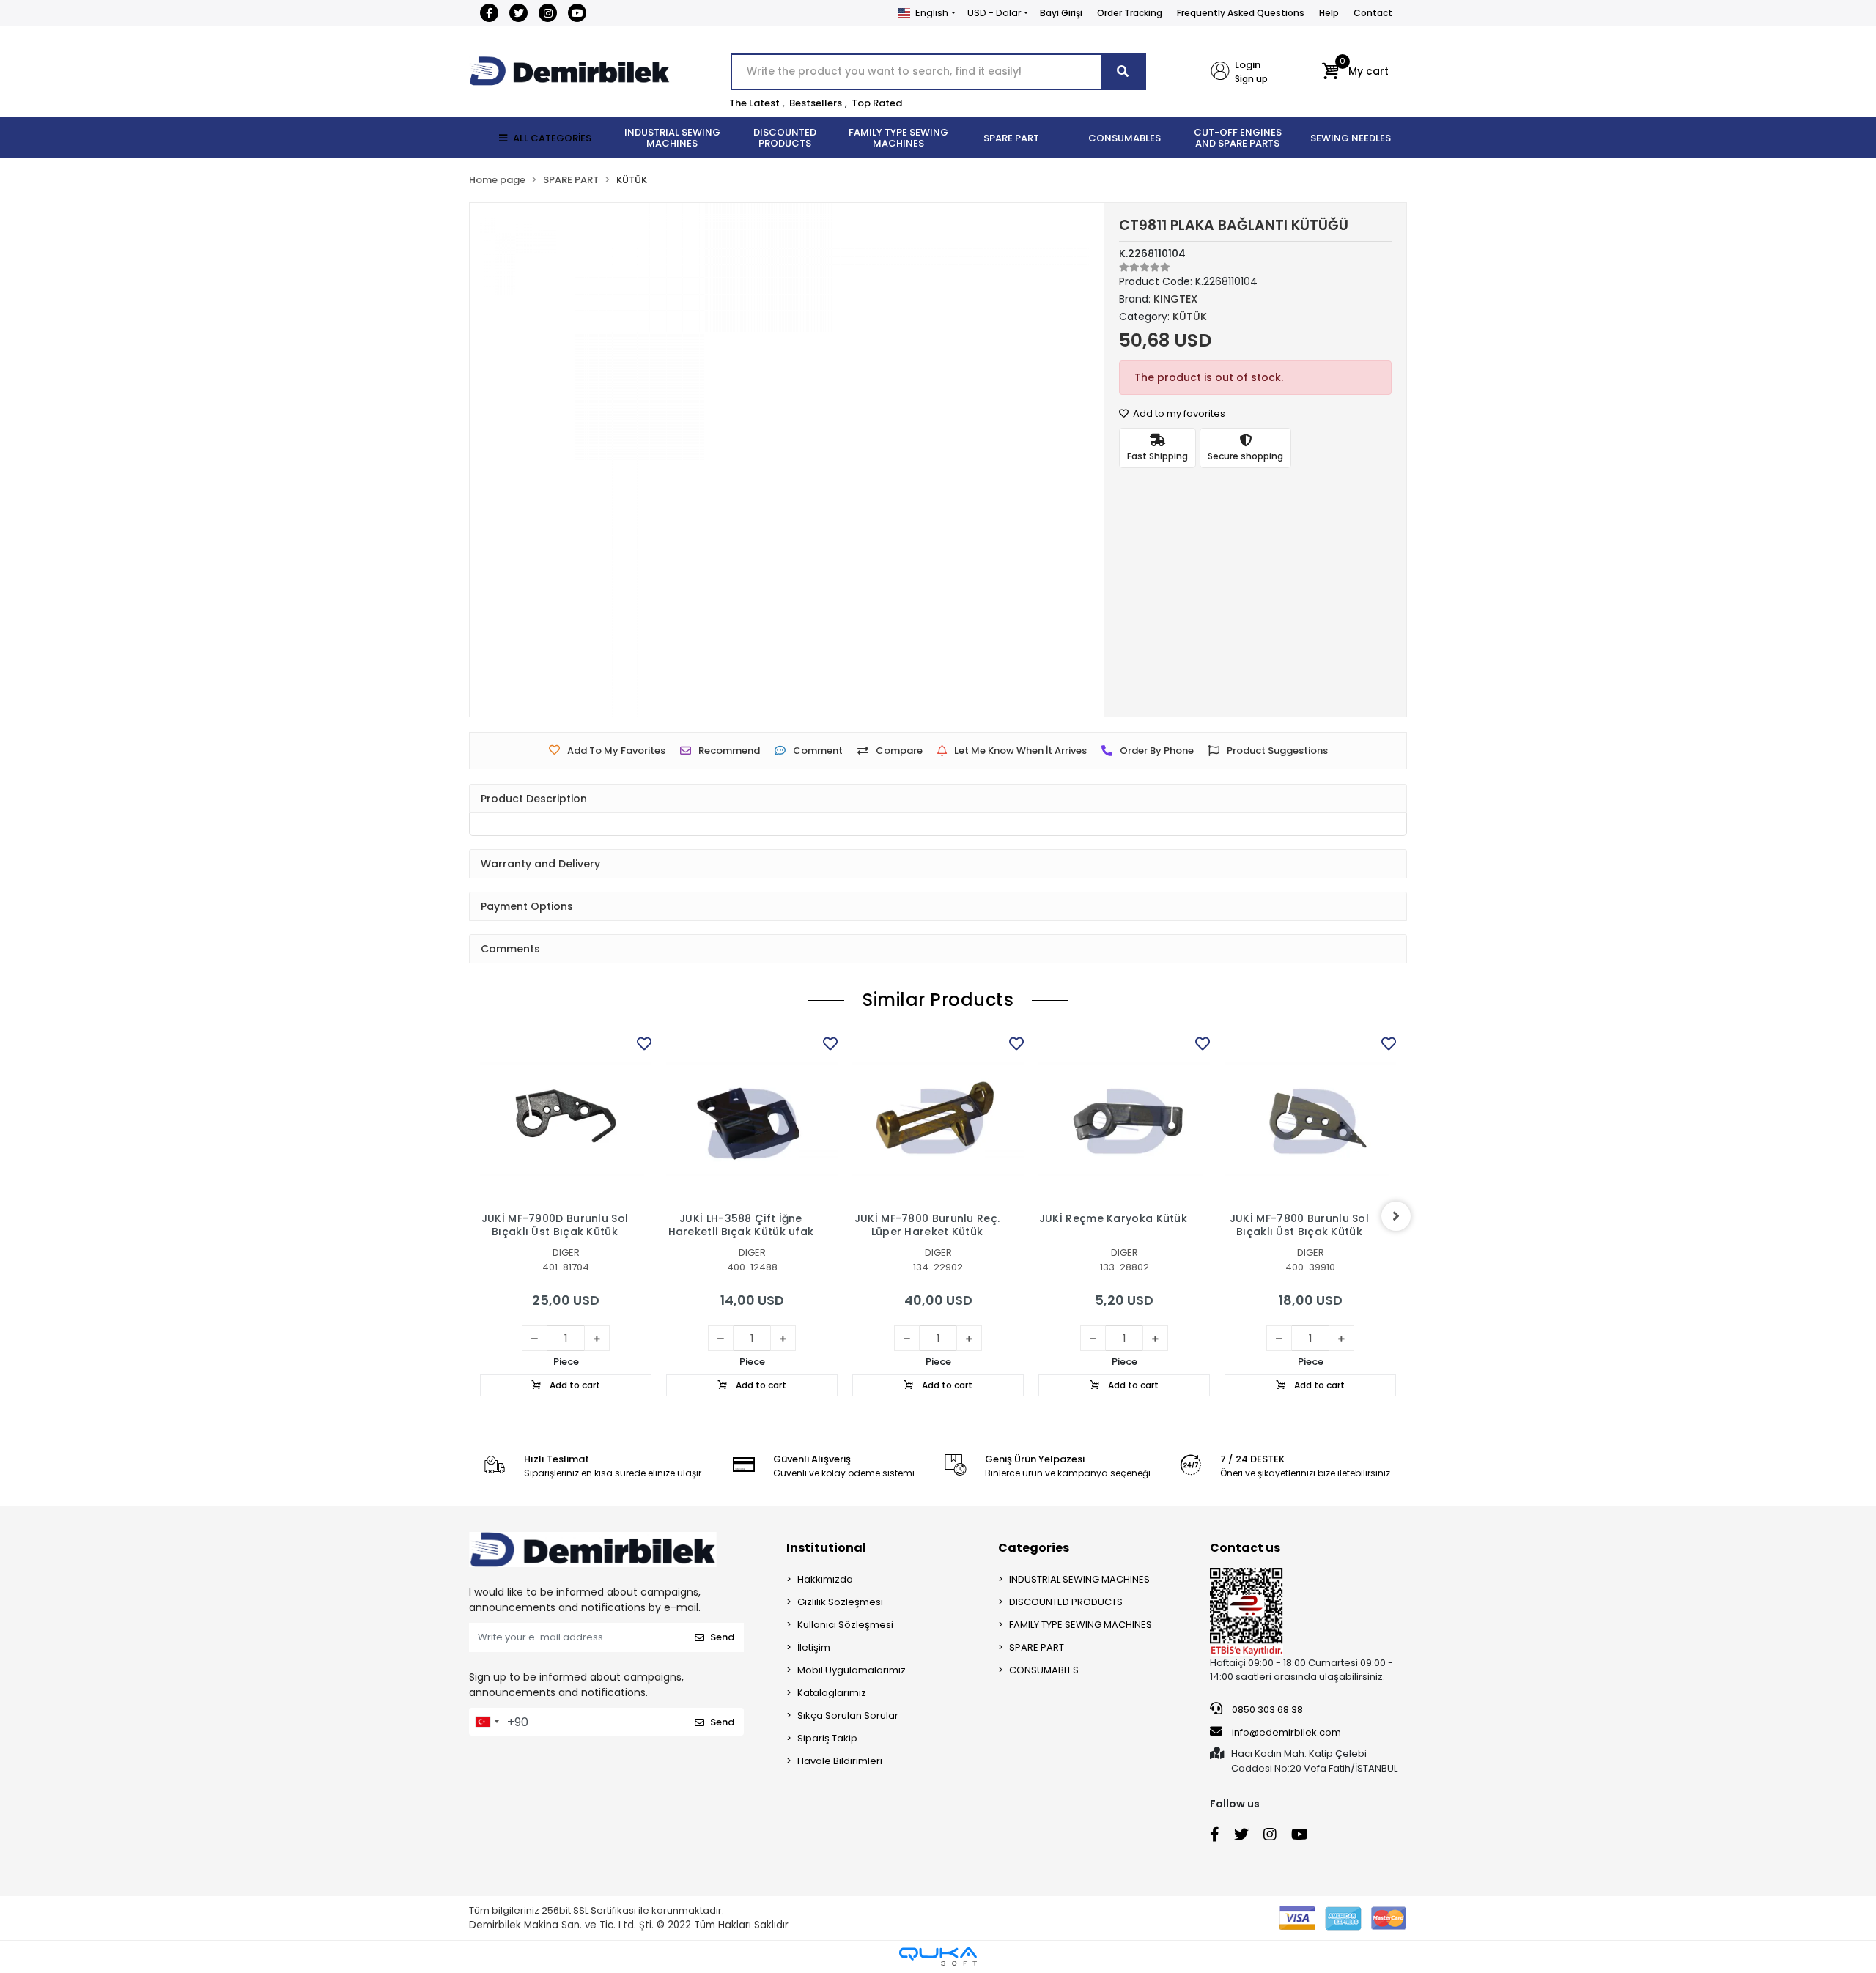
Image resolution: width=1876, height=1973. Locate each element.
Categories (1034, 1548)
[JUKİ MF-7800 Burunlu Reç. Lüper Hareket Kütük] (938, 1119)
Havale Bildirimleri (840, 1761)
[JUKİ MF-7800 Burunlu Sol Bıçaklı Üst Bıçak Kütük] (1310, 1119)
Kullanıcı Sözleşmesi (845, 1625)
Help (1329, 13)
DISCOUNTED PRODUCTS (1066, 1602)
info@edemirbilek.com (1286, 1732)
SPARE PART (1037, 1647)
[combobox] (487, 1722)
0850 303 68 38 (1266, 1710)
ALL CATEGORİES (552, 138)
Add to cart (574, 1385)
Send (722, 1637)
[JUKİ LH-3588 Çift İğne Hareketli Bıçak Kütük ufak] (752, 1119)
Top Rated (877, 103)
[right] (1396, 1216)
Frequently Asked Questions (1241, 13)
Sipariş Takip (827, 1738)
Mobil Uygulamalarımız (852, 1670)
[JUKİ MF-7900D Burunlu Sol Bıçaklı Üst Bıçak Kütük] (566, 1119)
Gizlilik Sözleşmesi (840, 1602)
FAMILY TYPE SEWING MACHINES (1081, 1625)
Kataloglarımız (832, 1693)
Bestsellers (816, 103)
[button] (1355, 72)
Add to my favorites (1178, 414)
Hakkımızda (825, 1579)
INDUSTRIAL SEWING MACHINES (1079, 1579)
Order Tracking (1130, 13)
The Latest (754, 103)
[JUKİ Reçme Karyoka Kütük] (1124, 1119)
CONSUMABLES (1044, 1670)
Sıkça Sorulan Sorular (848, 1715)
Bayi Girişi (1061, 13)
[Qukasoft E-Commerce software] (938, 1957)
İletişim (814, 1647)
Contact (1373, 13)
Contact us (1245, 1548)
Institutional (826, 1548)
